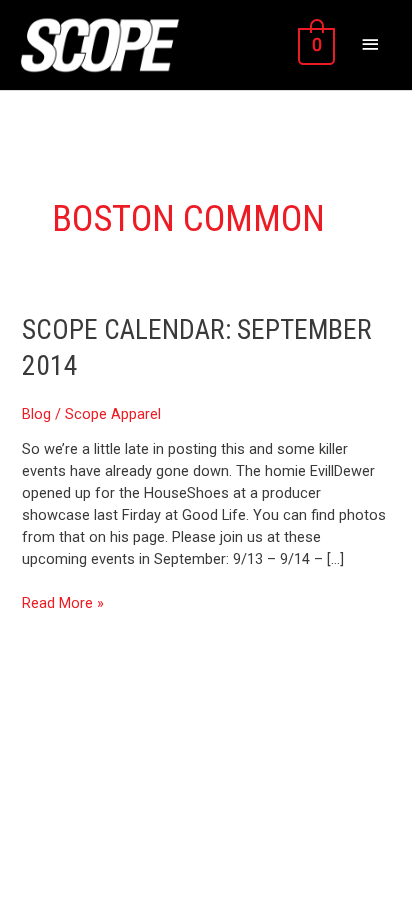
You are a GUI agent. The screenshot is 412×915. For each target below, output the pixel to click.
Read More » (63, 602)
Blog (36, 414)
